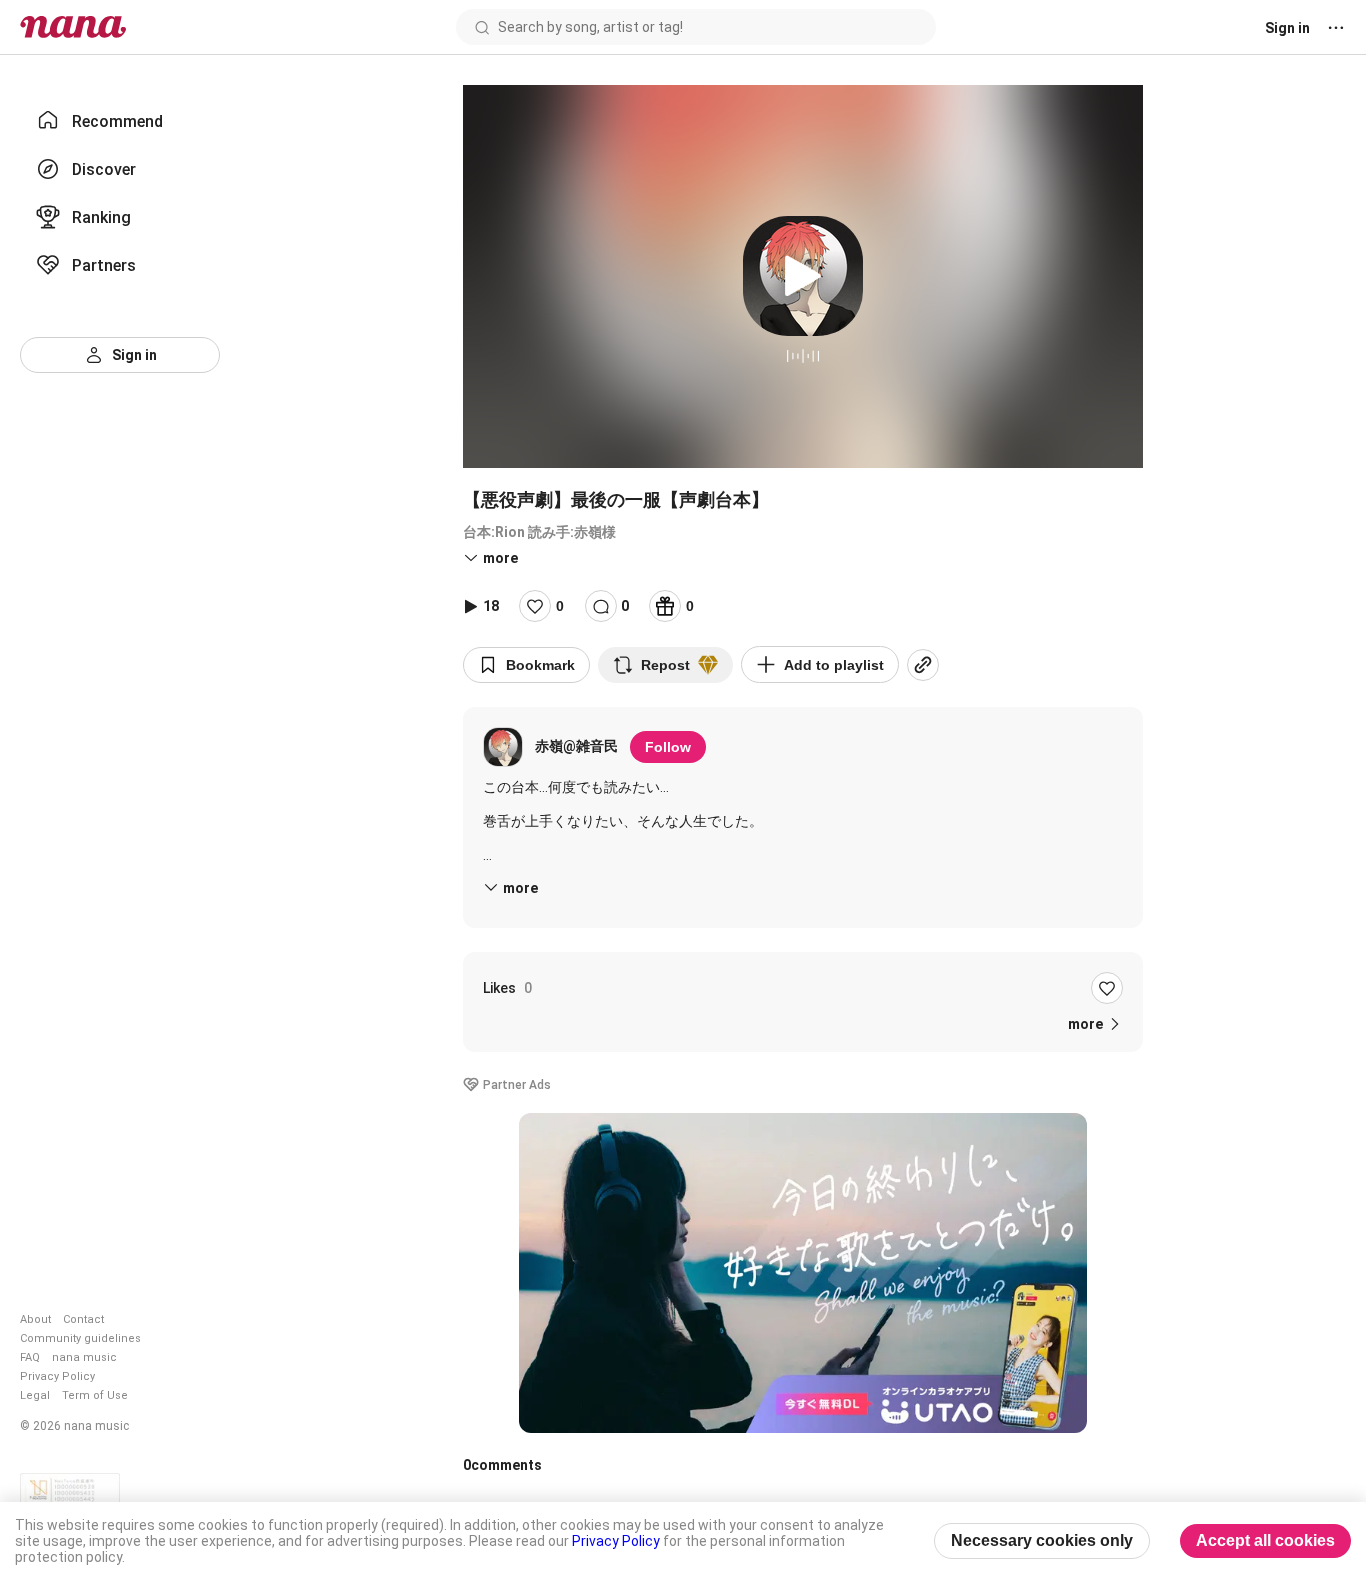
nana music (84, 1357)
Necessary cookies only (1042, 1540)
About (35, 1319)
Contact (83, 1319)
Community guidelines (80, 1338)
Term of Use (95, 1395)
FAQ (30, 1357)
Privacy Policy (57, 1376)
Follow (668, 747)
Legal (35, 1395)
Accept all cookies (1265, 1540)
